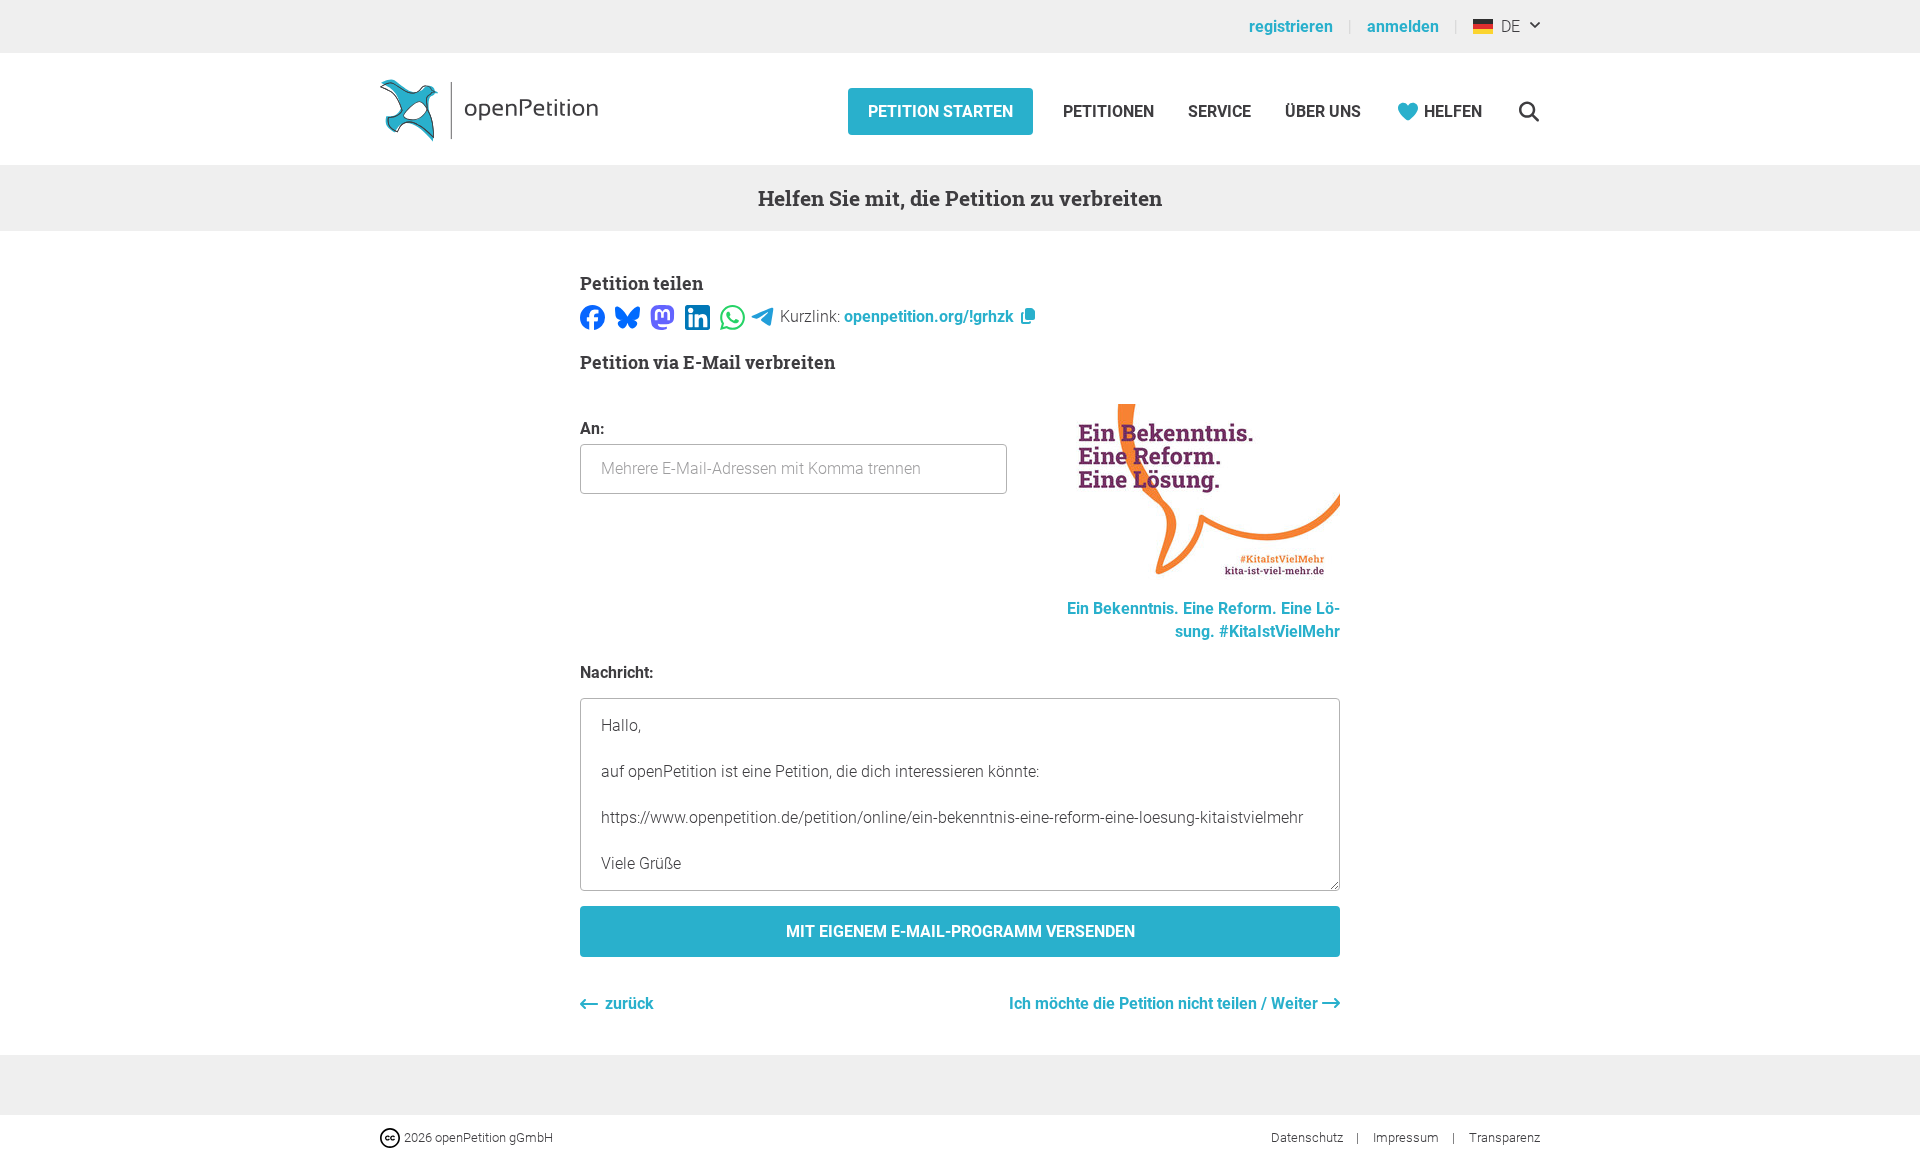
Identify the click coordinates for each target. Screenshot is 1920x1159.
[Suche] (1528, 111)
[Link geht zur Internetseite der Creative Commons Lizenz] (392, 1136)
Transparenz (1504, 1137)
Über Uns (1323, 111)
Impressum (1407, 1137)
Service (1219, 111)
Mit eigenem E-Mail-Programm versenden (960, 931)
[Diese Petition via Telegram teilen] (762, 316)
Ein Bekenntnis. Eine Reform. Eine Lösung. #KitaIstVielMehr (1203, 620)
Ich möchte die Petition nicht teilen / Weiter (1165, 1003)
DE (1506, 26)
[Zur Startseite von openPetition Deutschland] (491, 109)
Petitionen (1110, 111)
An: (592, 428)
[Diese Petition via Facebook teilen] (592, 316)
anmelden (1403, 26)
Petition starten (940, 111)
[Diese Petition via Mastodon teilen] (662, 316)
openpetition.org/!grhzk (931, 316)
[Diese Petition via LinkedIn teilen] (697, 316)
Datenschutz (1308, 1137)
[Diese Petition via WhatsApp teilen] (732, 316)
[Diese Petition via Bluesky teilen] (627, 316)
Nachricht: (617, 672)
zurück (629, 1003)
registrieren (1291, 26)
